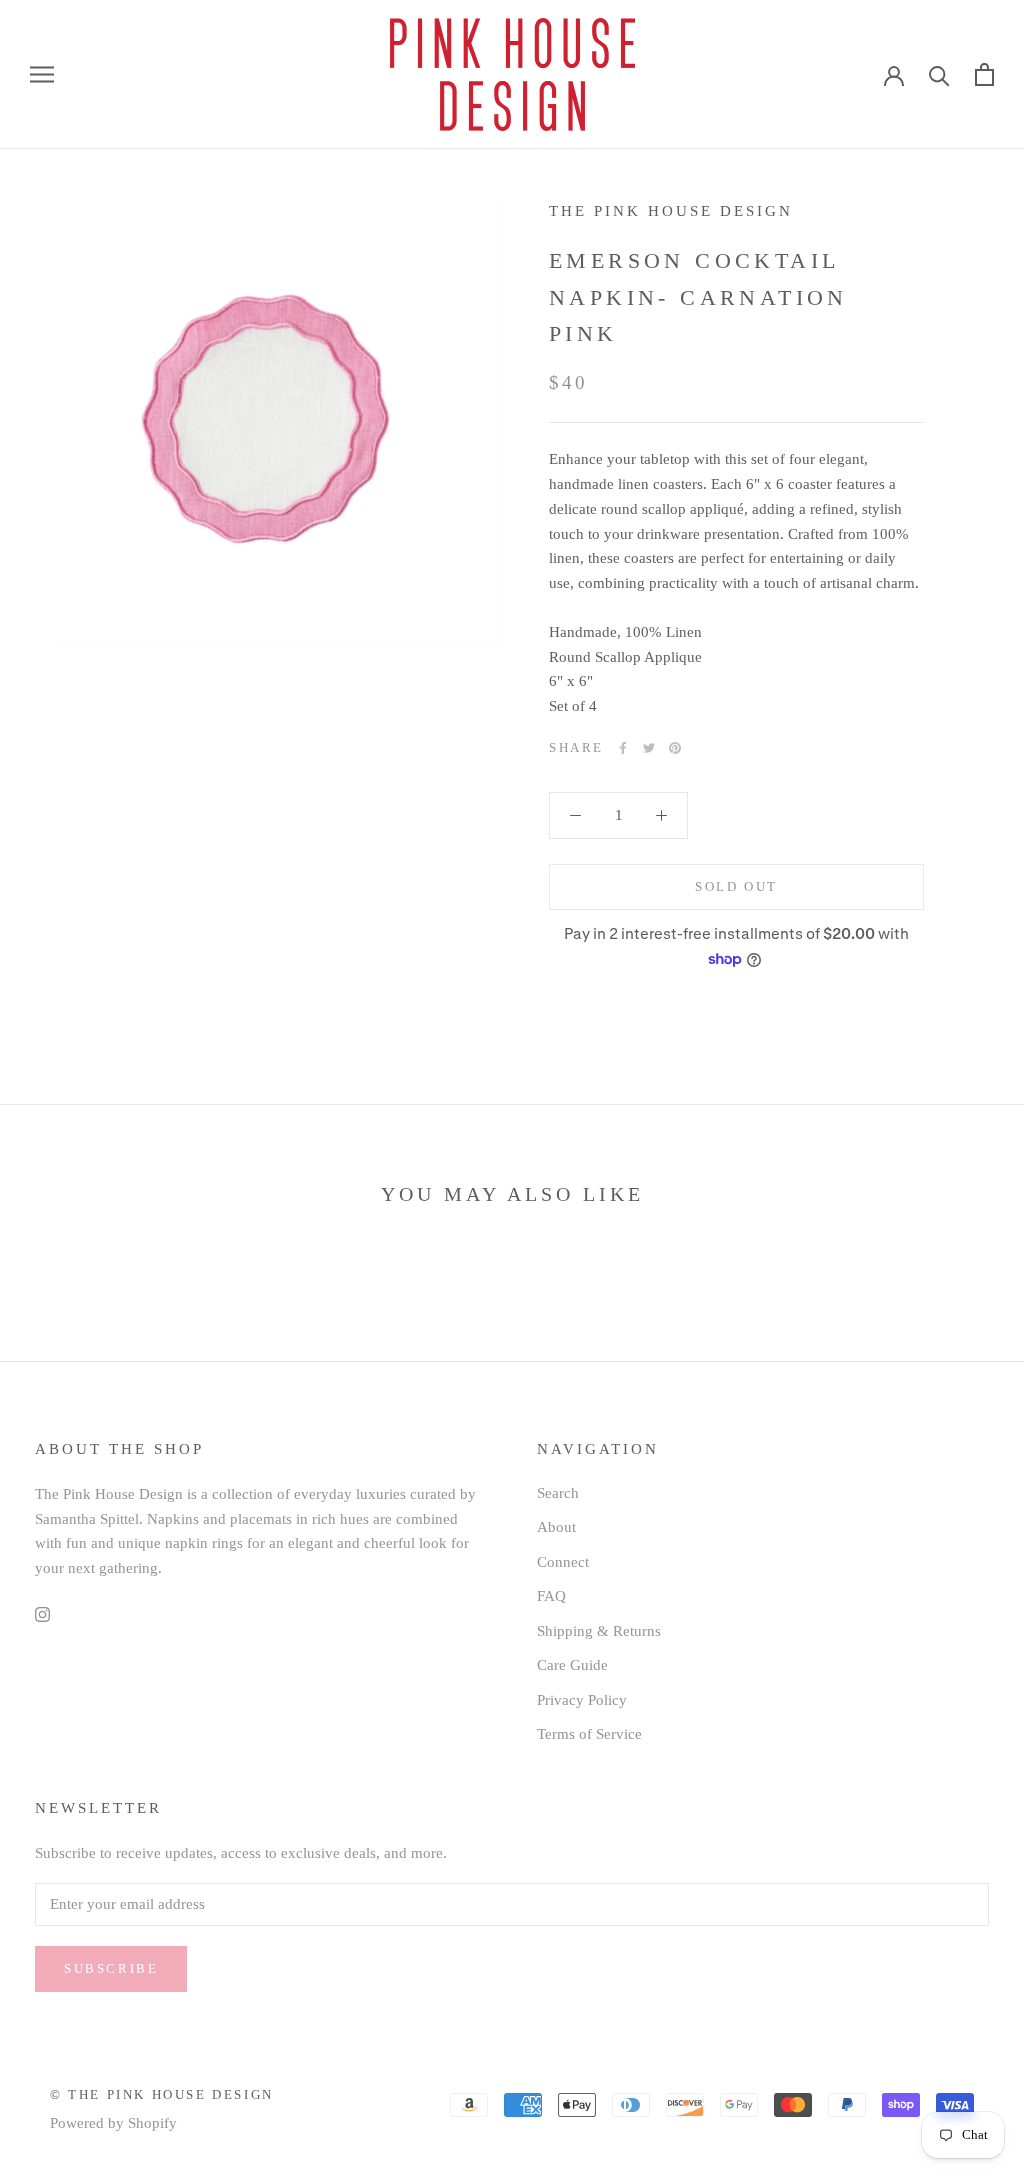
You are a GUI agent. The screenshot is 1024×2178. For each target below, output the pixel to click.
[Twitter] (649, 748)
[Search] (939, 74)
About (556, 1527)
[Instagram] (42, 1613)
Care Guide (572, 1665)
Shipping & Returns (599, 1631)
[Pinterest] (675, 748)
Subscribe (111, 1968)
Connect (563, 1562)
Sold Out (736, 886)
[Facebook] (623, 748)
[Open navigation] (42, 74)
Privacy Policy (582, 1700)
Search (558, 1493)
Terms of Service (589, 1734)
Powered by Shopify (113, 2123)
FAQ (551, 1596)
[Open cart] (984, 74)
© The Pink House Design (162, 2094)
